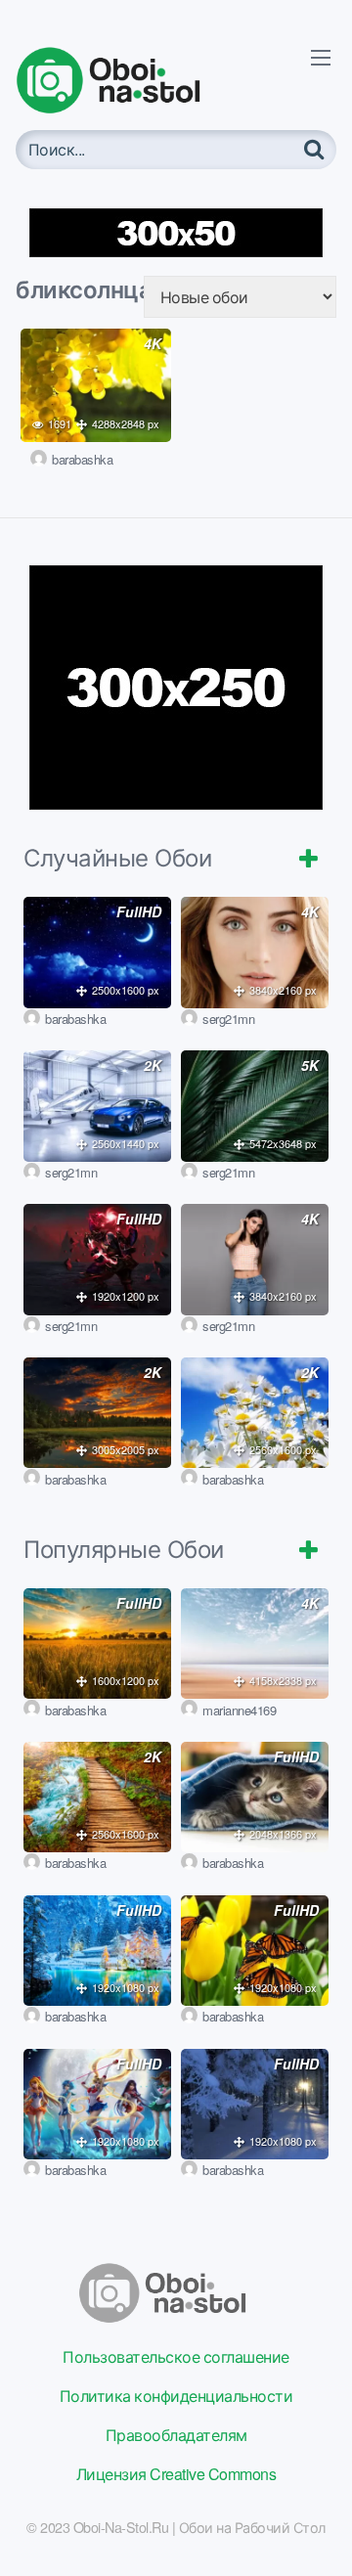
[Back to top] (318, 2533)
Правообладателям (176, 2435)
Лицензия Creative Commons (176, 2474)
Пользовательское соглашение (176, 2356)
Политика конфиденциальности (176, 2396)
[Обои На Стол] (123, 80)
